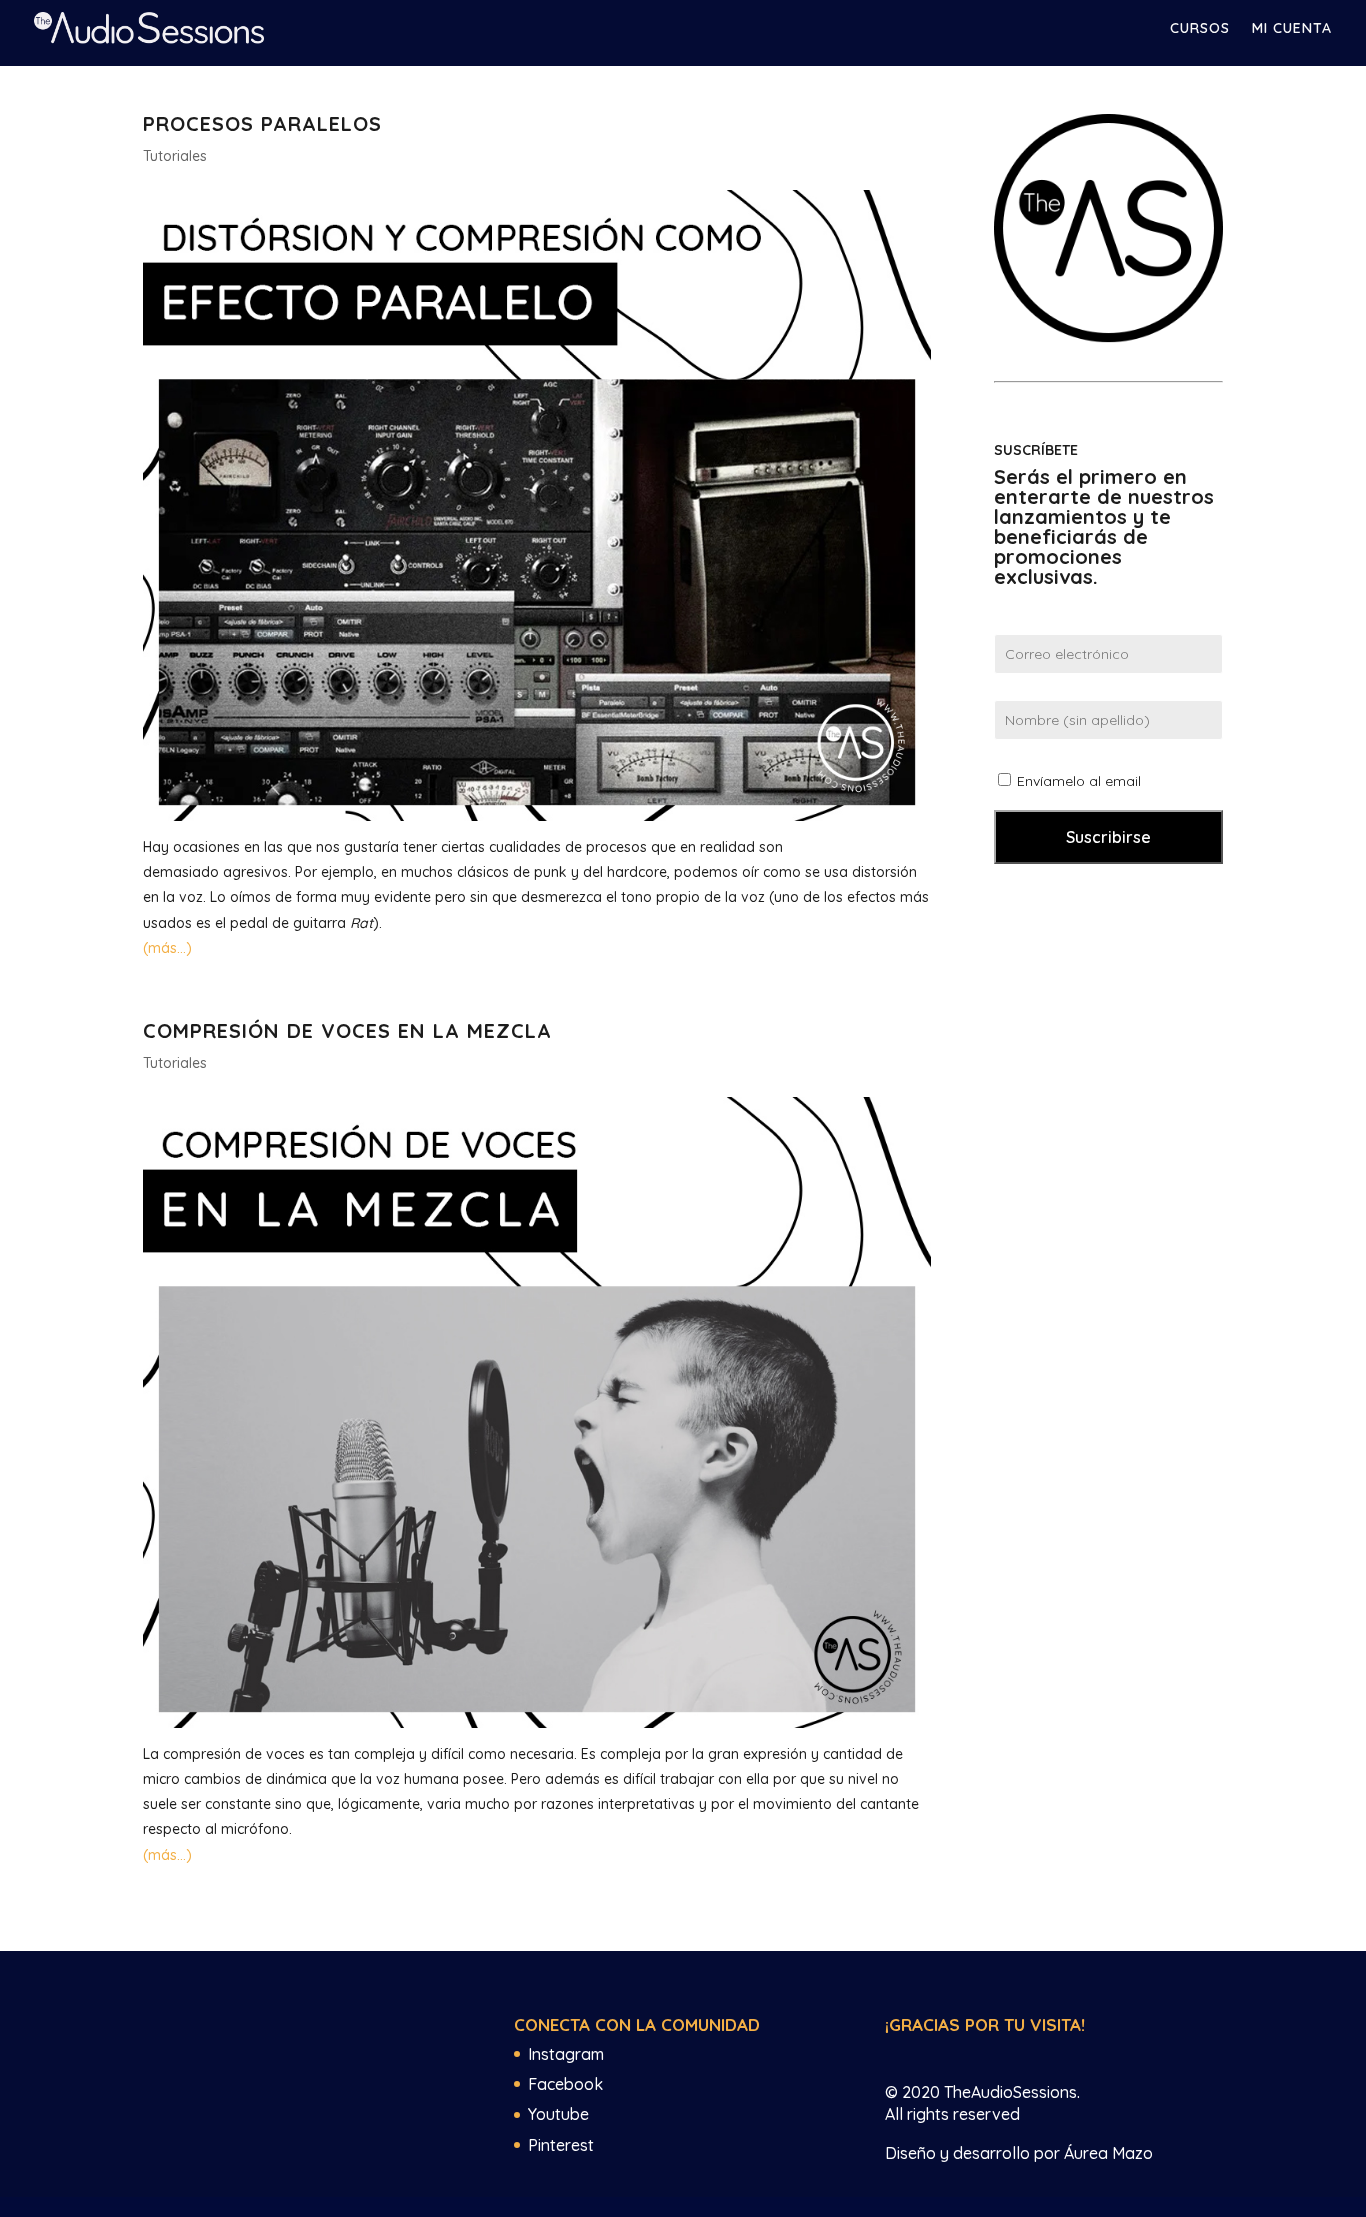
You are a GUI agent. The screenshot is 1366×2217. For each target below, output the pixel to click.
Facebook (565, 2084)
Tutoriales (175, 156)
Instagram (566, 2054)
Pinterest (561, 2145)
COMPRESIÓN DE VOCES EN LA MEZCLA (347, 1030)
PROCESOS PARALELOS (262, 123)
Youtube (558, 2114)
